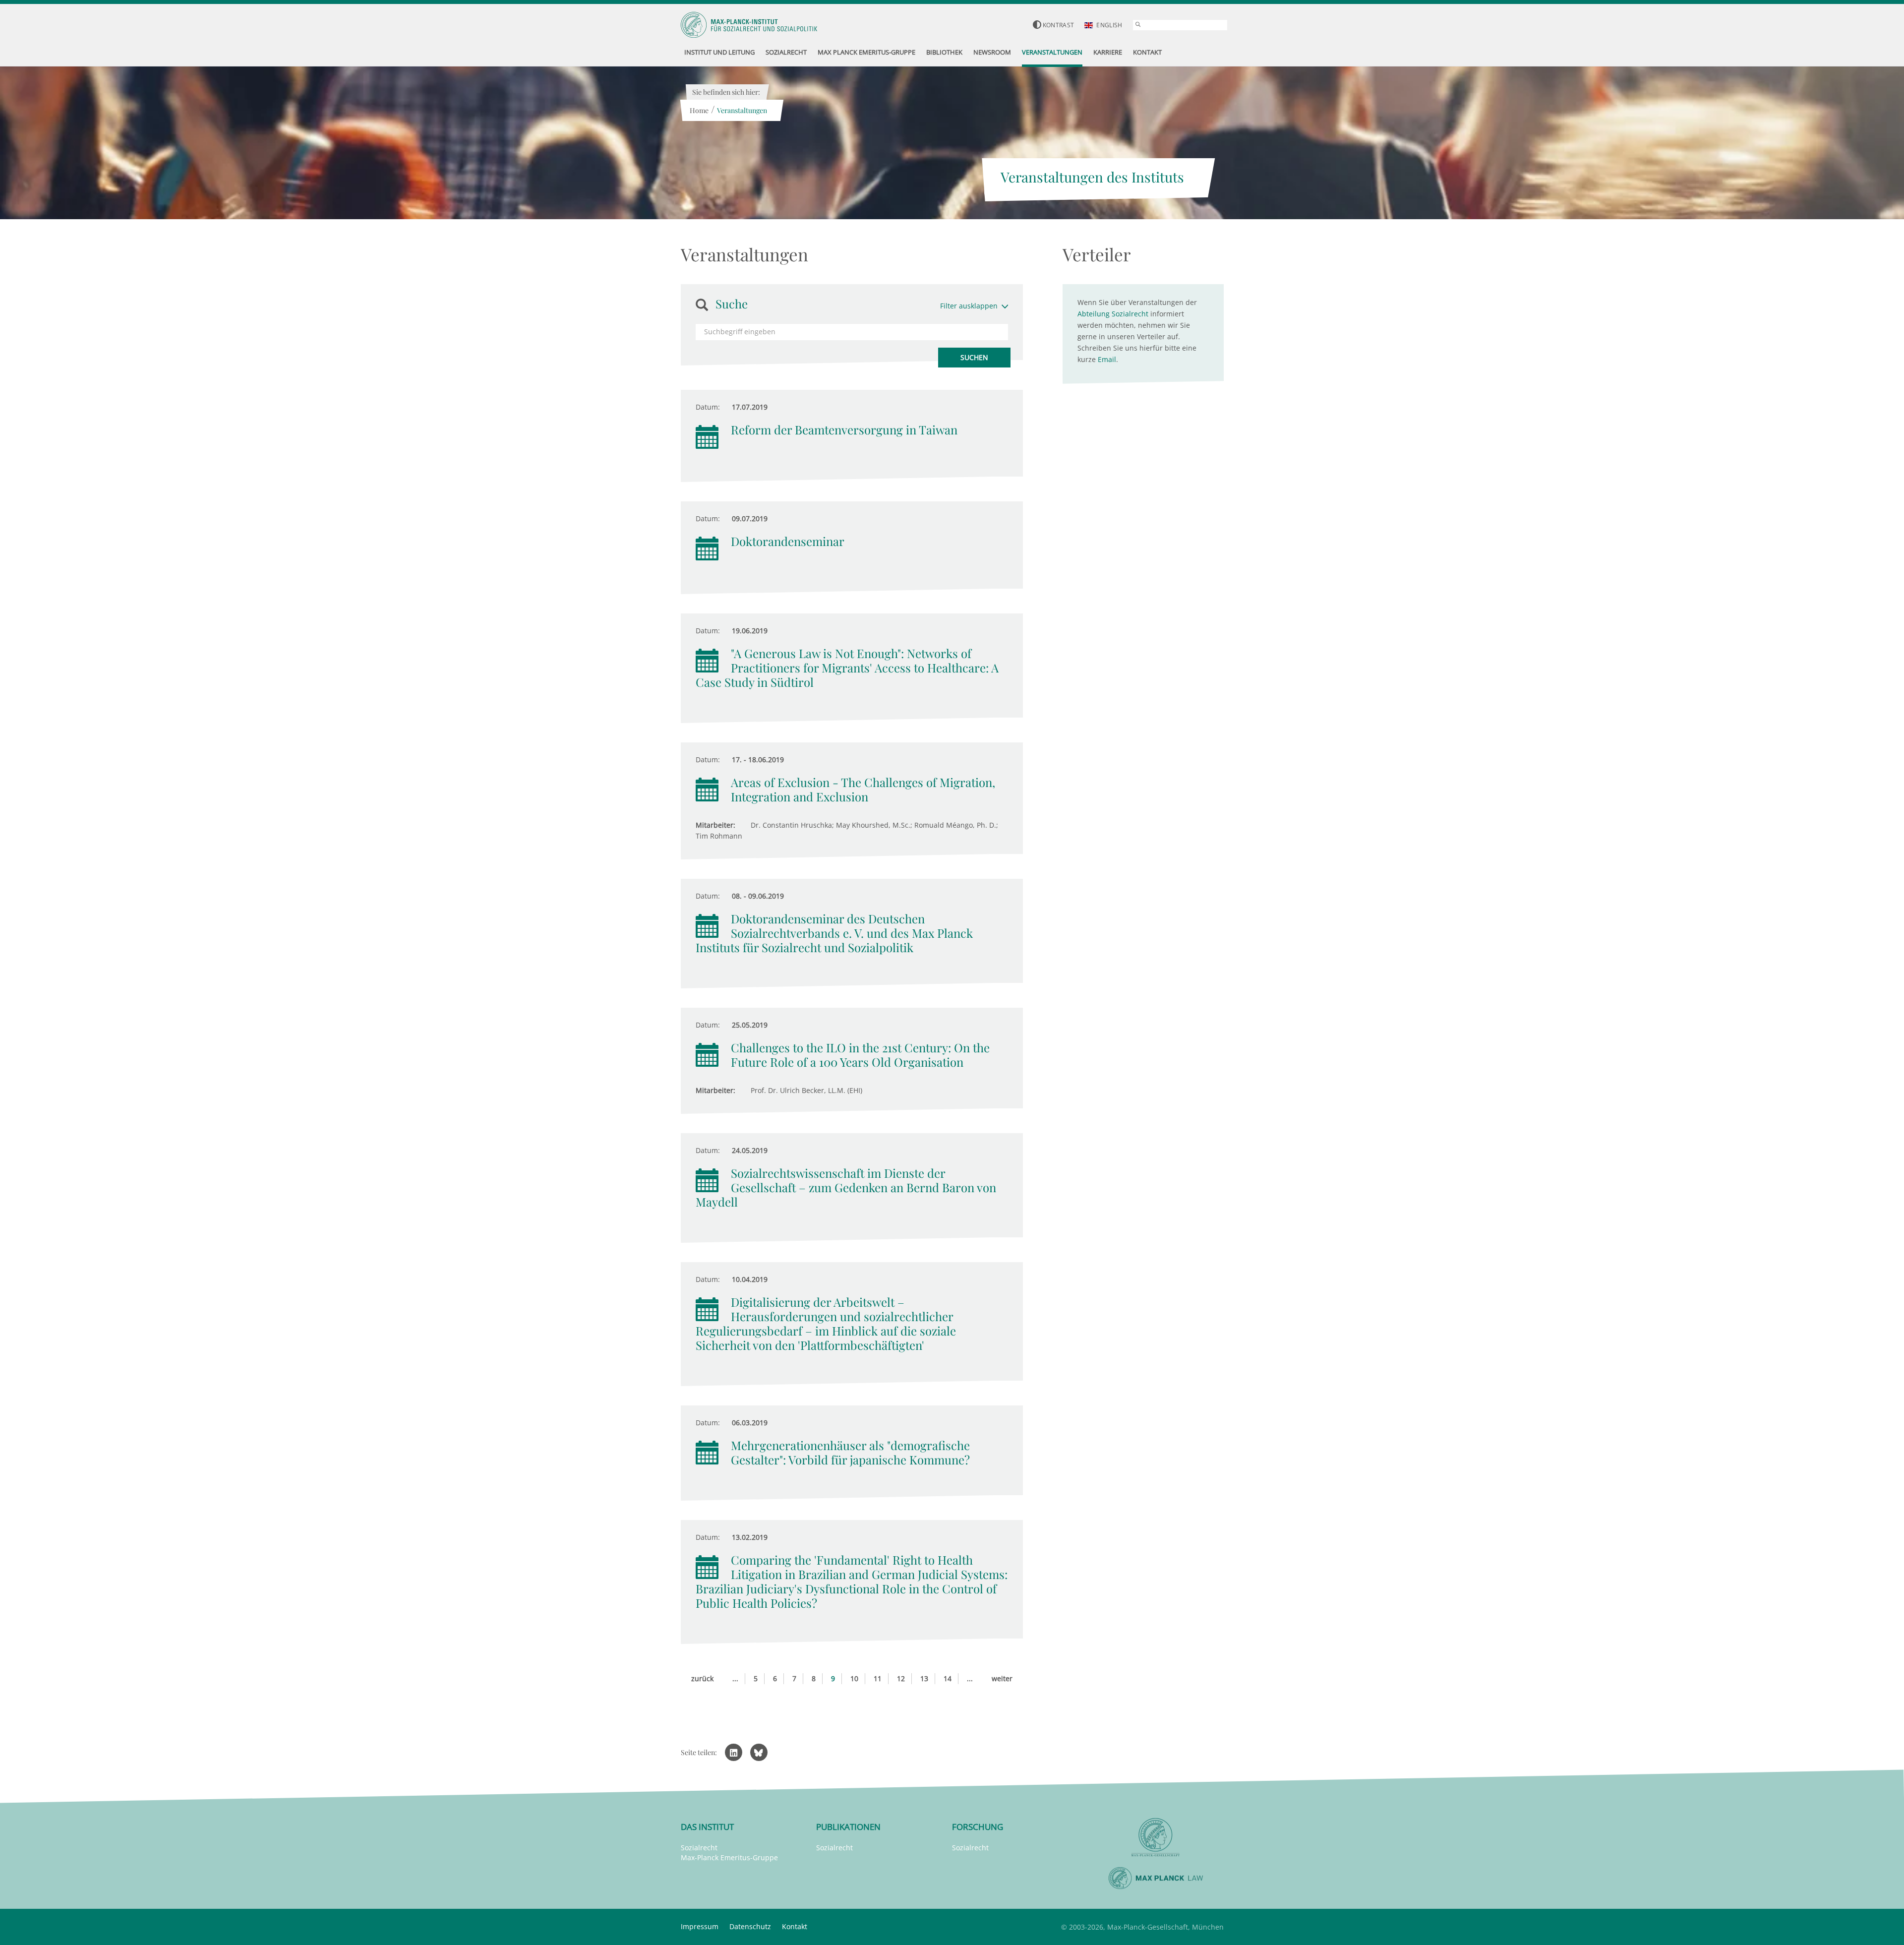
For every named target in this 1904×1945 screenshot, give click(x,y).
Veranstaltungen (742, 110)
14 (948, 1678)
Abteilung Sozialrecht (1113, 314)
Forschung (978, 1827)
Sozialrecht (699, 1848)
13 (924, 1678)
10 (854, 1678)
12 (901, 1678)
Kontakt (795, 1926)
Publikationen (848, 1827)
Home (699, 110)
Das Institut (707, 1827)
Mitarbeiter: (715, 825)
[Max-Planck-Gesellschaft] (1156, 1838)
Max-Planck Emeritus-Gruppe (729, 1857)
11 (878, 1678)
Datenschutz (750, 1926)
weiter (1002, 1678)
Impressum (700, 1926)
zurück (702, 1678)
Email (1107, 359)
